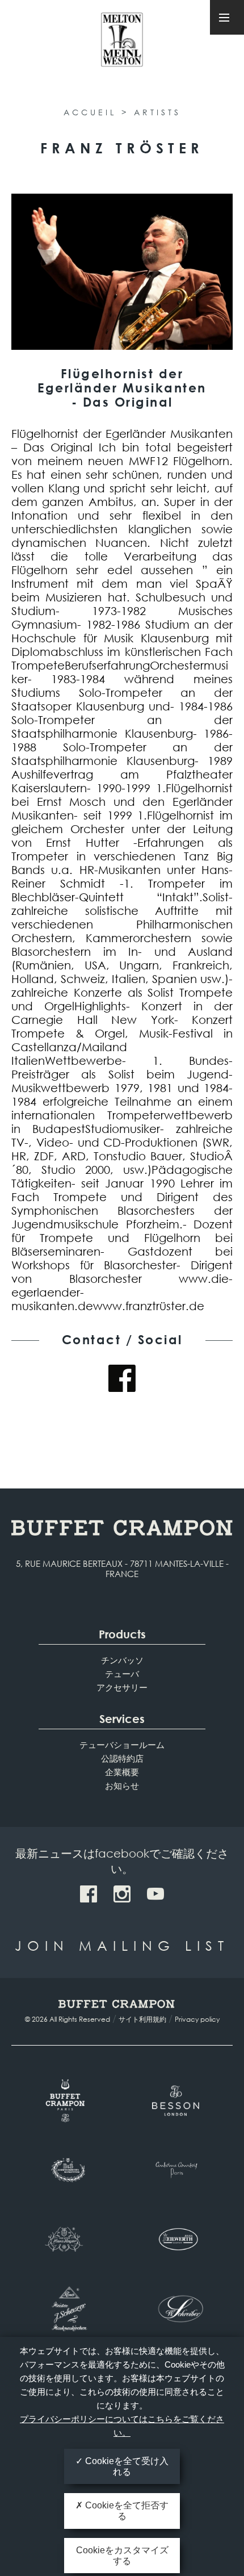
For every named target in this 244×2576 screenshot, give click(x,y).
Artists (157, 112)
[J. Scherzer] (67, 2309)
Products (122, 1634)
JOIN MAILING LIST (122, 1945)
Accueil (90, 112)
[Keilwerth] (177, 2239)
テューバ (122, 1674)
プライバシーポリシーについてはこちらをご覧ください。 (122, 2426)
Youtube (155, 1894)
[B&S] (67, 2170)
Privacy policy (197, 2019)
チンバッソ (122, 1660)
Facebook (122, 1378)
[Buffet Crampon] (67, 2101)
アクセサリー (122, 1687)
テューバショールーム (122, 1745)
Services (122, 1719)
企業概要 (122, 1772)
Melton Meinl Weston (122, 45)
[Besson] (177, 2101)
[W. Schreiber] (177, 2309)
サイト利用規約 (142, 2019)
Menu (227, 17)
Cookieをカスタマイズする (122, 2556)
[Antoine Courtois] (177, 2170)
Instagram (122, 1894)
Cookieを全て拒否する (126, 2511)
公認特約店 (122, 1758)
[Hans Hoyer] (67, 2239)
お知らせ (122, 1785)
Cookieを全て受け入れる (126, 2466)
